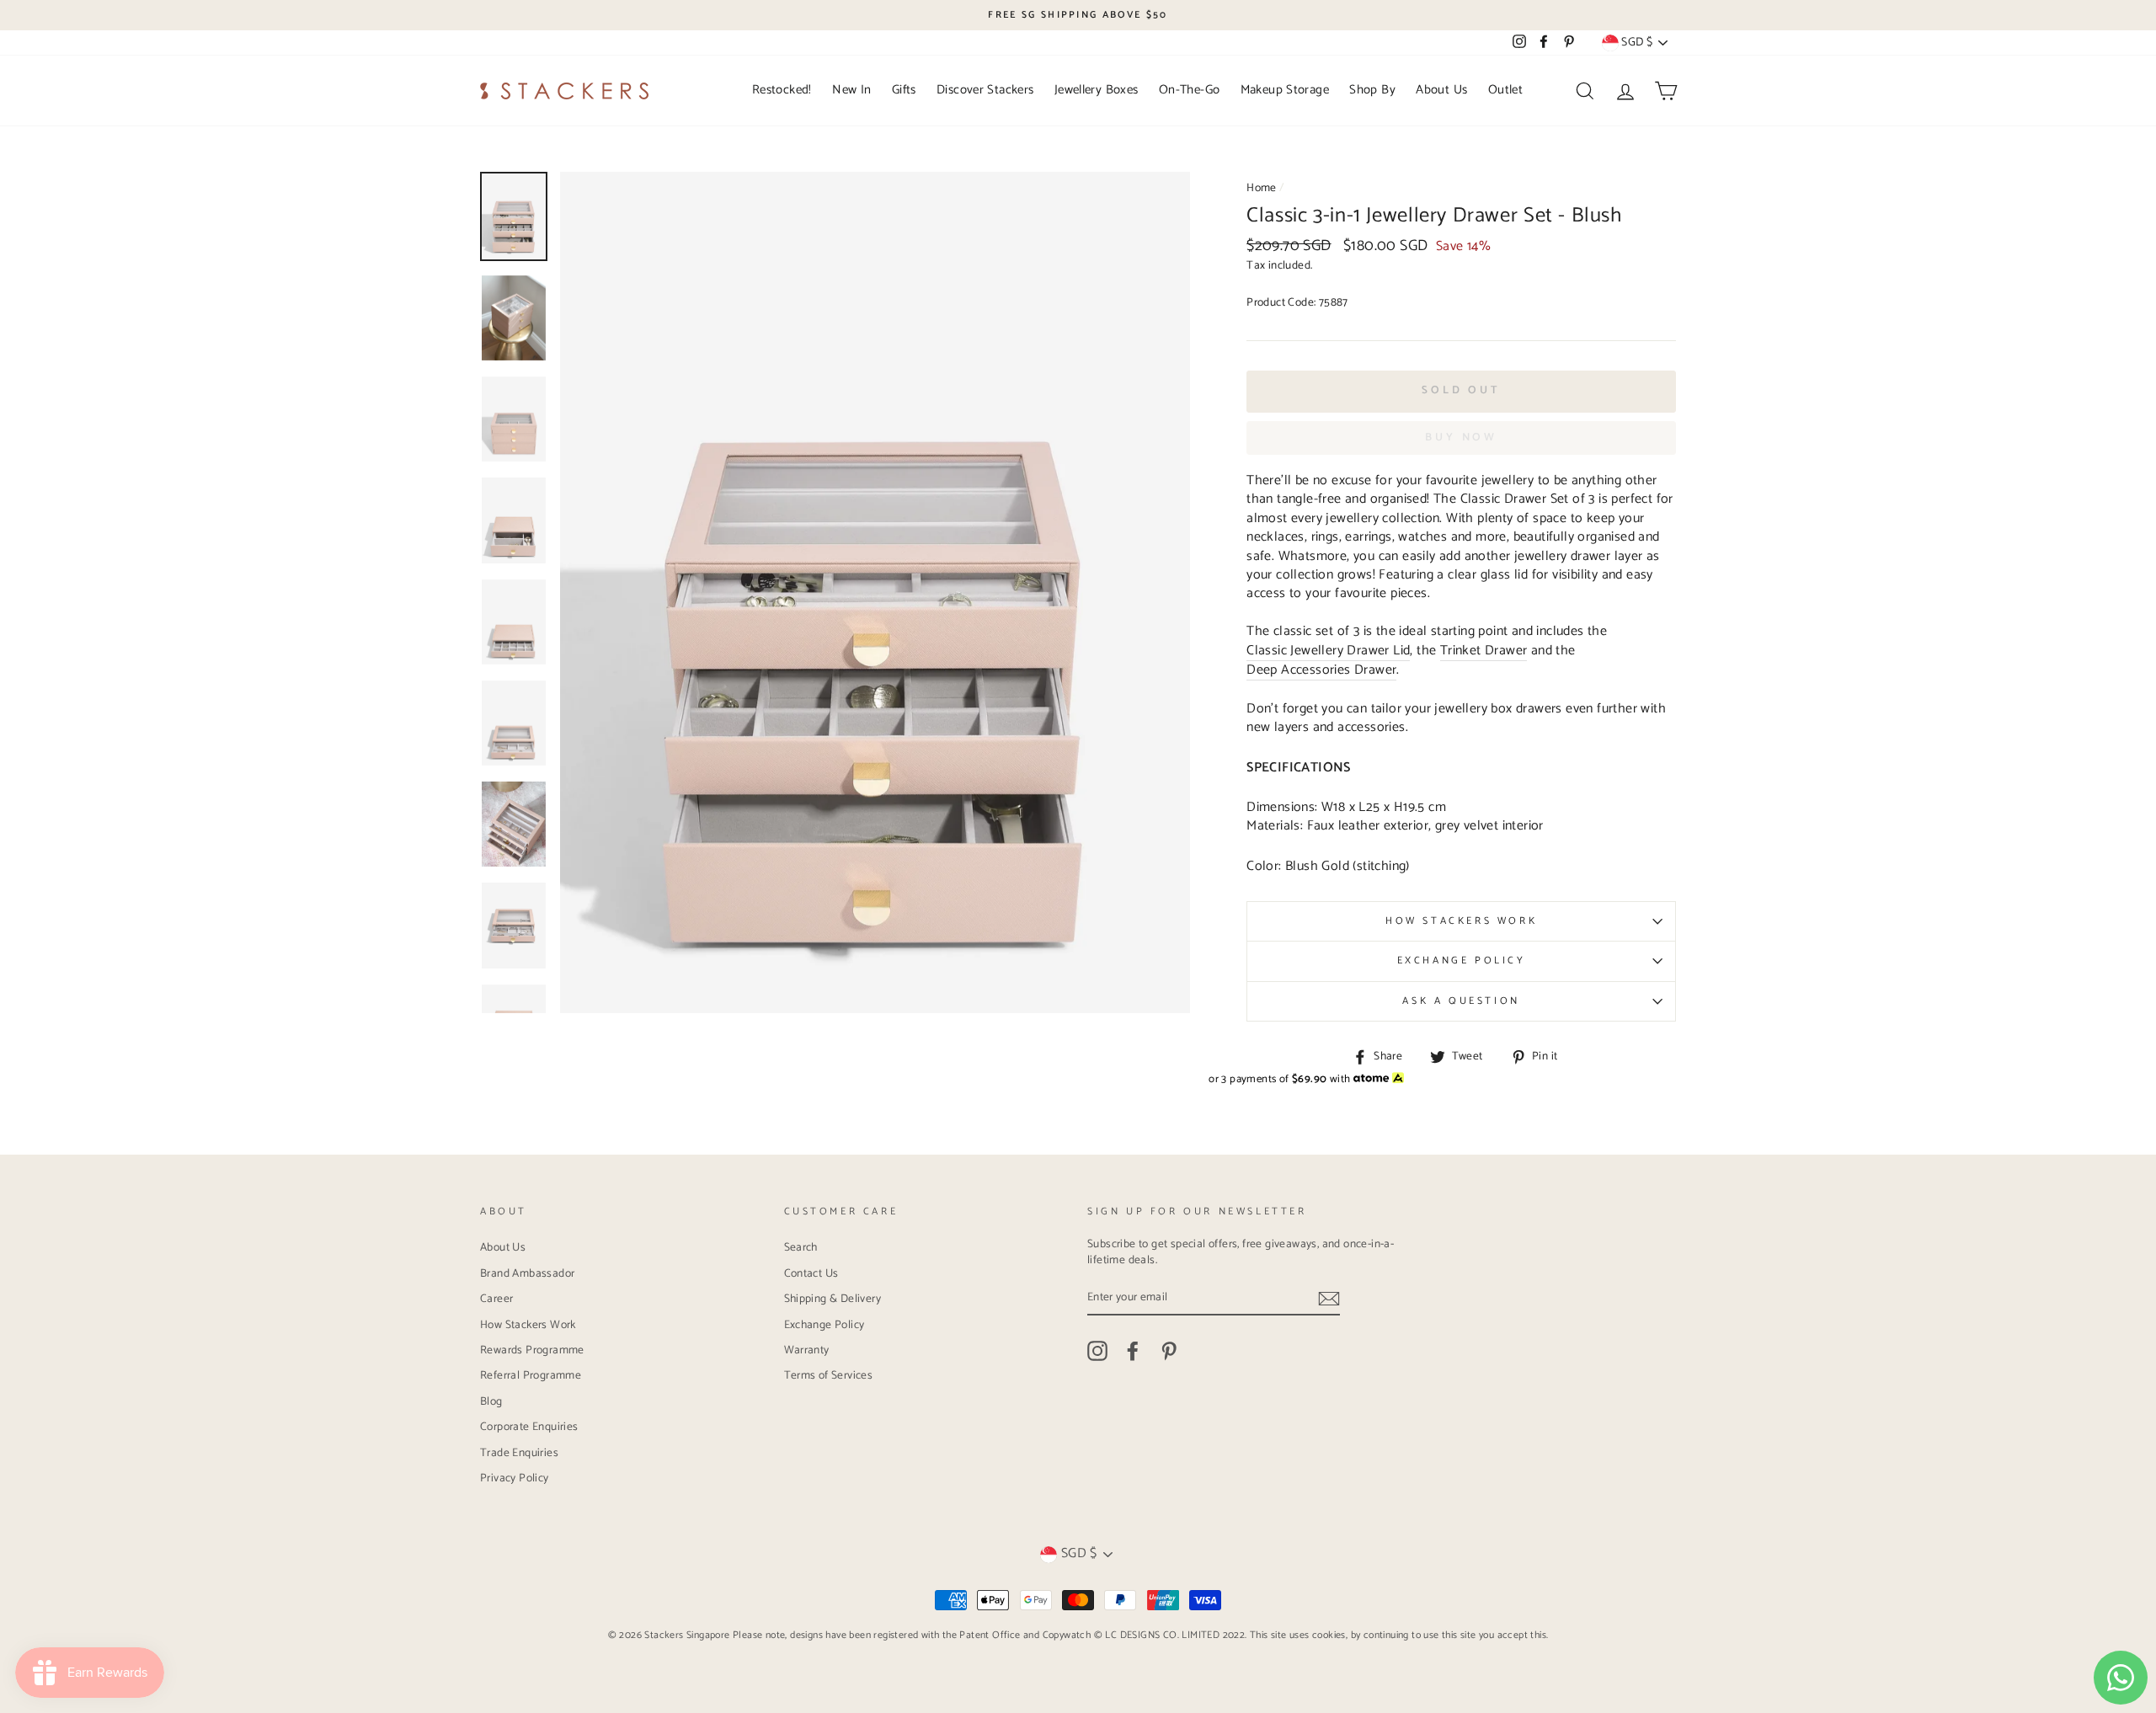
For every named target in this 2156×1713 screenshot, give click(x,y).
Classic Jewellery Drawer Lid (1328, 651)
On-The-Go (1189, 90)
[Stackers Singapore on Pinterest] (1169, 1351)
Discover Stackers (985, 90)
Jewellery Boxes (1097, 90)
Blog (491, 1401)
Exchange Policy (1462, 961)
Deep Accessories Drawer (1321, 671)
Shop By (1372, 90)
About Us (1441, 90)
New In (851, 90)
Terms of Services (829, 1375)
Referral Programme (531, 1375)
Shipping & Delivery (833, 1299)
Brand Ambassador (527, 1273)
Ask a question (1461, 1001)
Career (496, 1299)
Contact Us (811, 1273)
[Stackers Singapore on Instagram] (1097, 1351)
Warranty (807, 1350)
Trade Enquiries (519, 1453)
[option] (1078, 15)
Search (801, 1247)
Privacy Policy (515, 1478)
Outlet (1505, 90)
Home (1262, 188)
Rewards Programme (532, 1350)
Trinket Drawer (1484, 651)
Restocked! (782, 90)
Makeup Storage (1285, 90)
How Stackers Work (1461, 921)
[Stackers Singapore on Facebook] (1133, 1351)
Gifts (904, 90)
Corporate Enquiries (529, 1427)
